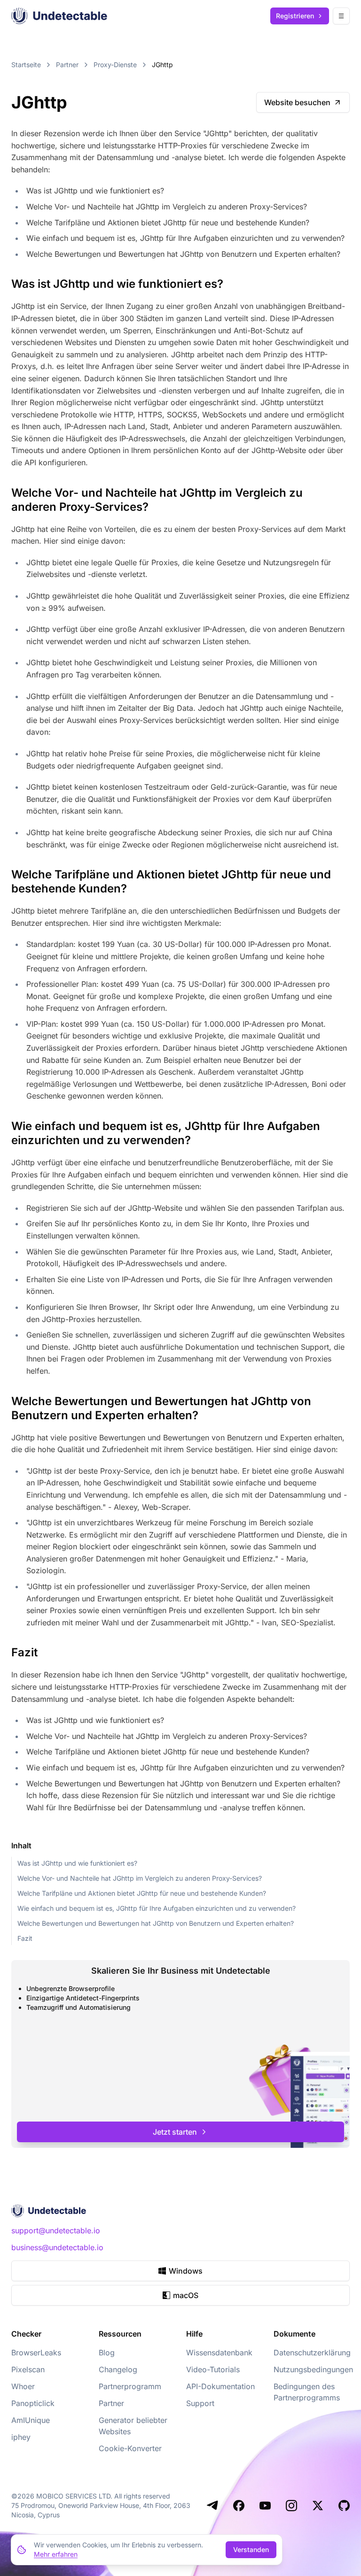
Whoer (23, 2386)
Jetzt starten (175, 2132)
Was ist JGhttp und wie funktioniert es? (77, 1863)
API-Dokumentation (220, 2386)
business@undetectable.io (57, 2247)
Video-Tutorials (213, 2369)
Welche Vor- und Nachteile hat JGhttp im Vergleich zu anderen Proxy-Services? (140, 1878)
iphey (21, 2437)
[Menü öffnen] (341, 16)
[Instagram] (291, 2506)
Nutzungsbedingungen (313, 2369)
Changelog (118, 2369)
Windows (186, 2271)
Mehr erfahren (56, 2554)
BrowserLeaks (36, 2353)
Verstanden (251, 2549)
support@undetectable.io (56, 2230)
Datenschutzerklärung (312, 2353)
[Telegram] (212, 2506)
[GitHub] (344, 2506)
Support (200, 2403)
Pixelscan (28, 2369)
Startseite (26, 65)
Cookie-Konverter (130, 2448)
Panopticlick (33, 2403)
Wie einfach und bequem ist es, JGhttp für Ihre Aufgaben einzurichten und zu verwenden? (157, 1908)
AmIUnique (31, 2420)
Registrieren (295, 16)
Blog (107, 2353)
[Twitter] (318, 2506)
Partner (67, 65)
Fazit (25, 1938)
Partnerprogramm (130, 2386)
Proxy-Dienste (115, 65)
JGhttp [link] (162, 65)
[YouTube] (265, 2506)
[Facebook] (239, 2506)
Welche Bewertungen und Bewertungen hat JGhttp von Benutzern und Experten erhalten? (156, 1923)
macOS (186, 2295)
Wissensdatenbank (219, 2353)
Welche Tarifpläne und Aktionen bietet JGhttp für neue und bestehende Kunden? (142, 1893)
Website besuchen (297, 102)
